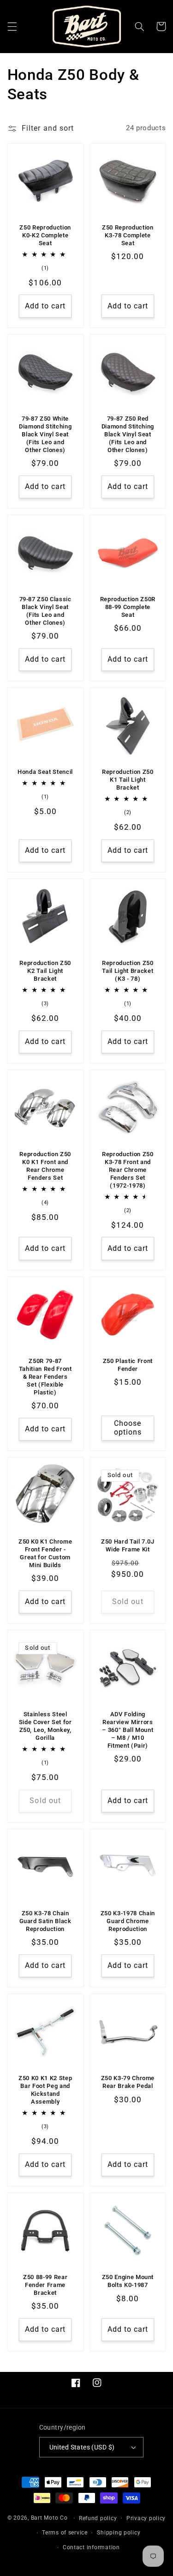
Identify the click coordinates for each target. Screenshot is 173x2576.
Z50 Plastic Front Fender (128, 1365)
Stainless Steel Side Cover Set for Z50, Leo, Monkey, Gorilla (45, 1726)
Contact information (91, 2547)
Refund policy (98, 2518)
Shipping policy (119, 2533)
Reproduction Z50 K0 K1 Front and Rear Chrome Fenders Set (45, 1166)
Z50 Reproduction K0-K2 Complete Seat (45, 235)
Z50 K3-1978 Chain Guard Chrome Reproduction (128, 1921)
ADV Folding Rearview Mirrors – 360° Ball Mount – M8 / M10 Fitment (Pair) (128, 1730)
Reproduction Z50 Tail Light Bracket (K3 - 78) (128, 971)
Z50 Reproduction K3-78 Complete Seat (128, 235)
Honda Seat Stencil (45, 772)
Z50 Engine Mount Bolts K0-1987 (128, 2281)
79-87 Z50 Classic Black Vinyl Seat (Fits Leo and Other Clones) (45, 611)
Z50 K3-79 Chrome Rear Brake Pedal (128, 2082)
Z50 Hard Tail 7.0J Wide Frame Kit (128, 1545)
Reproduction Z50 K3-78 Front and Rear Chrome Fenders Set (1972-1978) (128, 1170)
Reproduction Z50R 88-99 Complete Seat (128, 607)
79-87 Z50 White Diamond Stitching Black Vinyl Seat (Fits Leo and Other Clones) (45, 434)
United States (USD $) (82, 2447)
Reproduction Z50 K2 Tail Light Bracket (45, 971)
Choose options (128, 1428)
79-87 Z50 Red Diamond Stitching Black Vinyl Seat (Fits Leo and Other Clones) (128, 434)
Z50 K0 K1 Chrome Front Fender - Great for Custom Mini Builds (45, 1553)
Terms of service (65, 2533)
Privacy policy (146, 2518)
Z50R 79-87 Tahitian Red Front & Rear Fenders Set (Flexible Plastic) (45, 1377)
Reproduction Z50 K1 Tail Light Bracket (128, 780)
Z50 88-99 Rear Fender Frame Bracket (45, 2285)
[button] (12, 26)
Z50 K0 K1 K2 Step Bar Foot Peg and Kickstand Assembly (45, 2090)
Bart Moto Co (49, 2518)
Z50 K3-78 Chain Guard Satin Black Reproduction (45, 1921)
